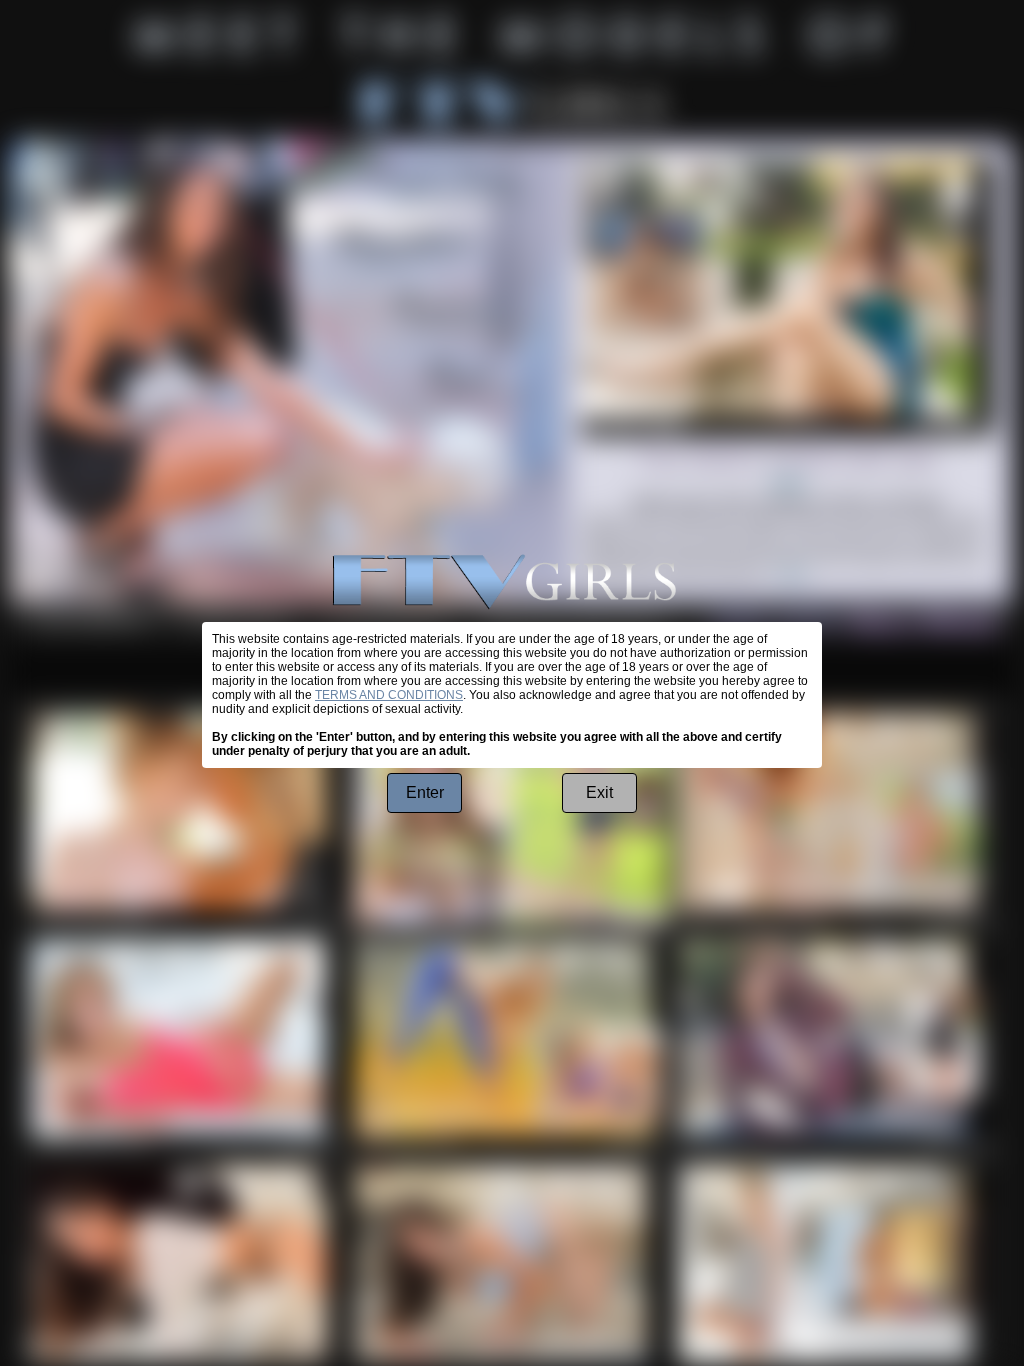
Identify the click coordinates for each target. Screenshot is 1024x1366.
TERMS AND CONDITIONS (389, 695)
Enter (425, 792)
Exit (599, 792)
